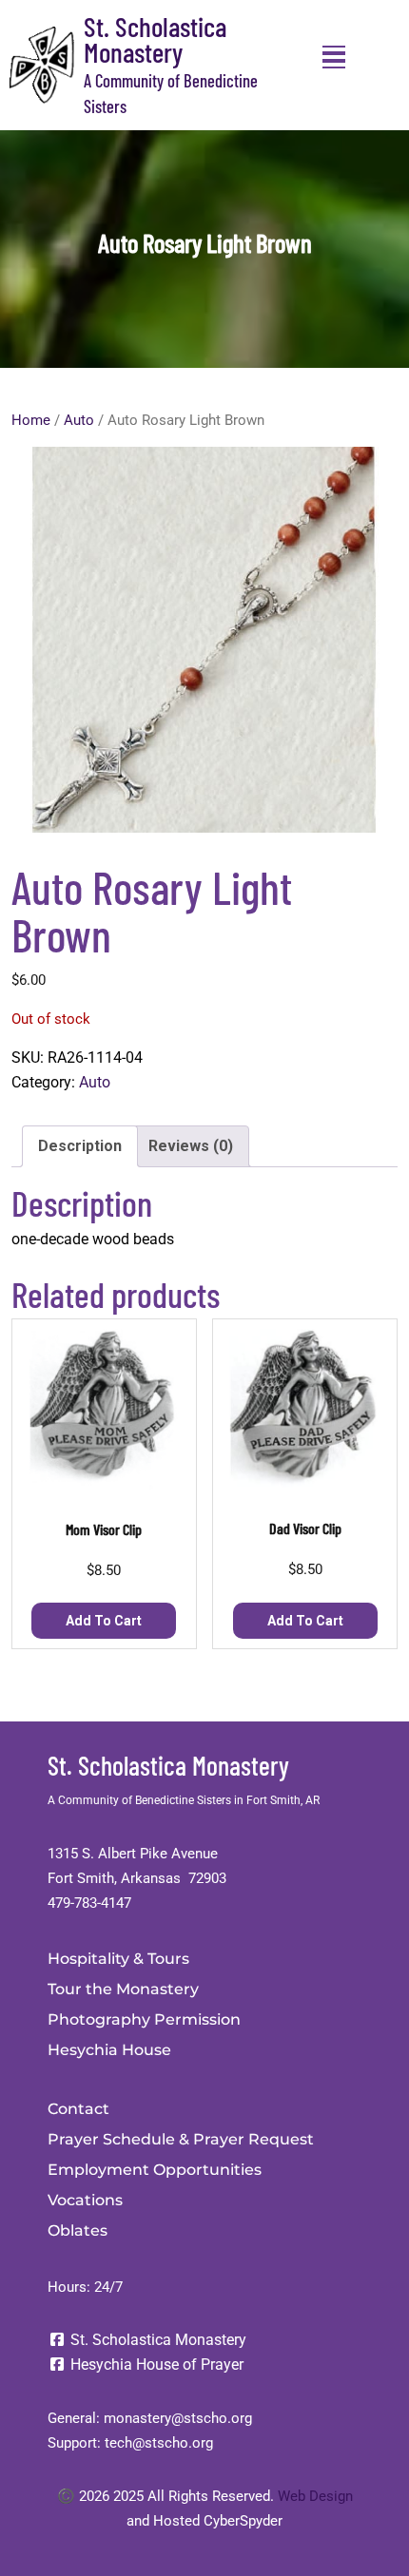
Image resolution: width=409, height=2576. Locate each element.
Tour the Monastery (123, 1989)
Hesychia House (109, 2050)
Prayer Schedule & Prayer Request (181, 2139)
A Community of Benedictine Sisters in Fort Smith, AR (184, 1800)
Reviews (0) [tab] (191, 1146)
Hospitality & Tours (118, 1959)
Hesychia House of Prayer (155, 2365)
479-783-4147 (89, 1903)
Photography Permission (144, 2019)
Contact (78, 2109)
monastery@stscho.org (178, 2418)
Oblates (78, 2230)
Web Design (315, 2496)
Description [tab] (80, 1146)
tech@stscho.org (159, 2443)
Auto (79, 420)
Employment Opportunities (155, 2170)
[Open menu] (334, 57)
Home (31, 420)
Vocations (85, 2200)
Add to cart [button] (104, 1621)
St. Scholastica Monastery (155, 39)
